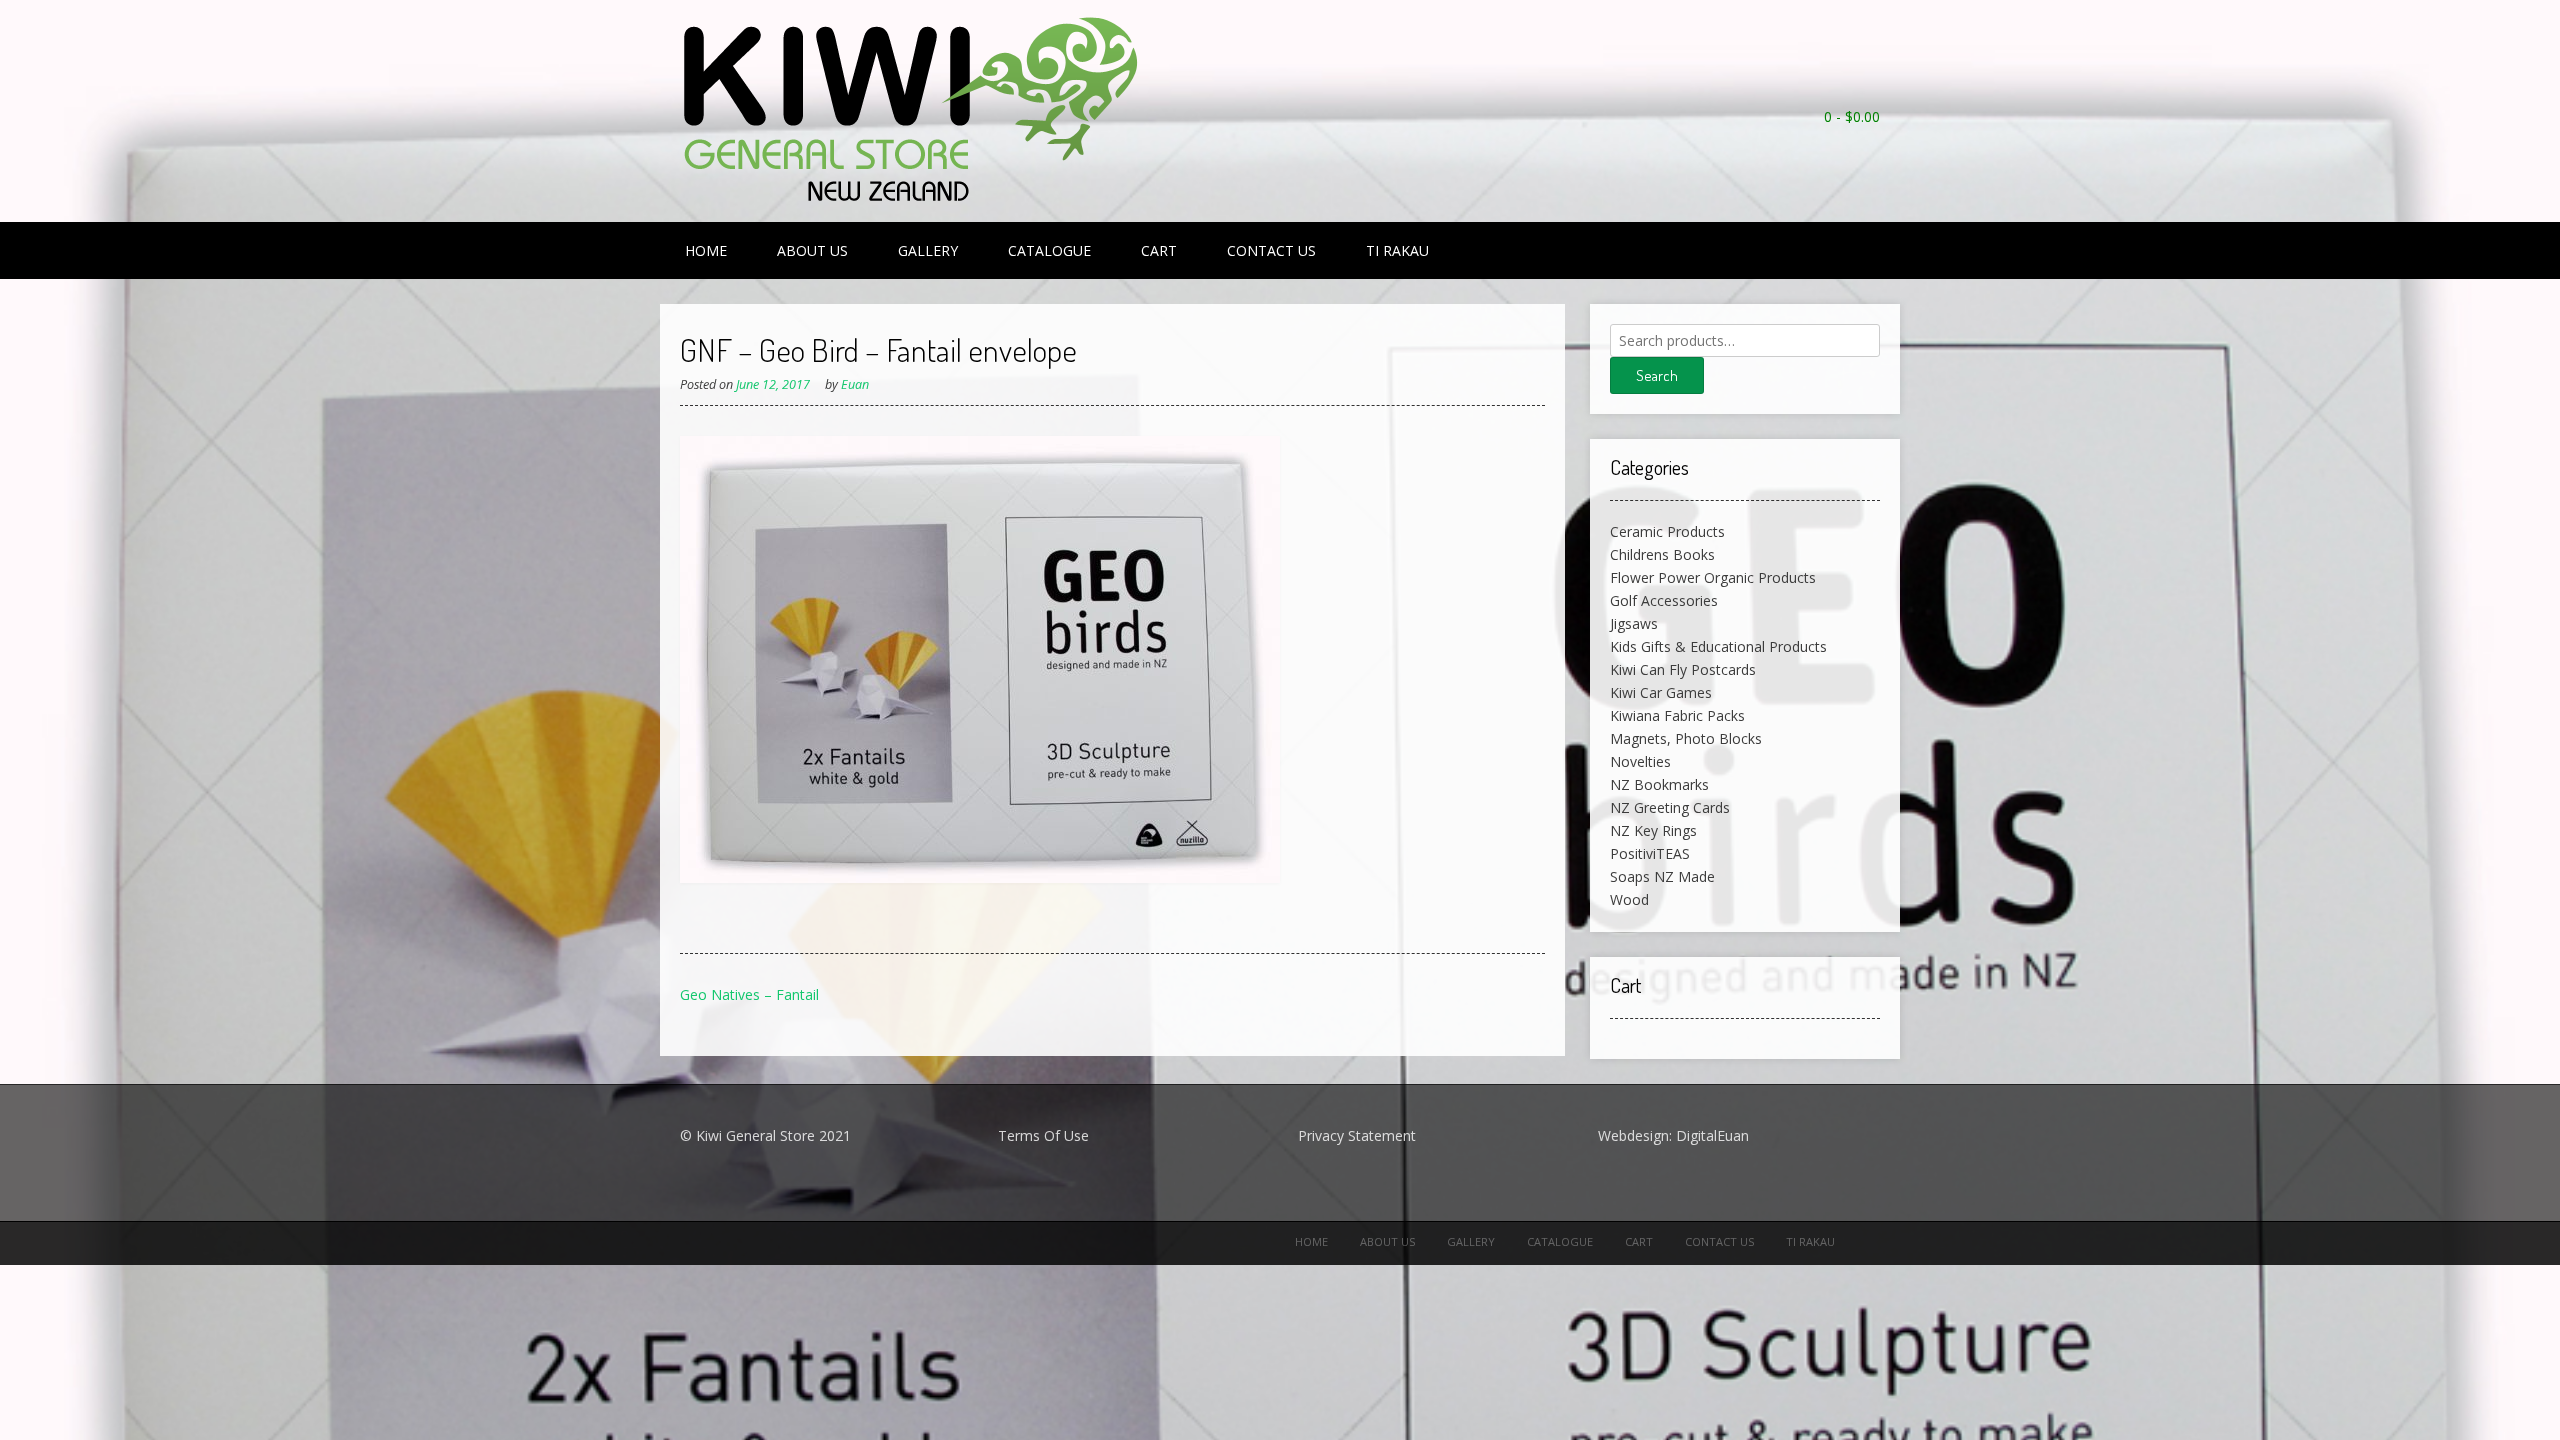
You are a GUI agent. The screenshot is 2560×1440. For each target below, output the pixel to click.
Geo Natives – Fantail (749, 994)
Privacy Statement (1357, 1135)
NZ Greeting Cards (1670, 807)
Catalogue (1049, 250)
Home (706, 250)
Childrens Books (1662, 554)
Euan (855, 384)
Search (1657, 375)
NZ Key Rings (1653, 830)
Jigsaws (1634, 623)
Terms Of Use (1043, 1135)
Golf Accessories (1664, 600)
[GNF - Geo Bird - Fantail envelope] (980, 877)
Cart (1159, 250)
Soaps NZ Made (1662, 876)
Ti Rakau (1397, 250)
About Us (812, 250)
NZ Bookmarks (1659, 784)
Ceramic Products (1667, 531)
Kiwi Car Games (1661, 692)
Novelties (1640, 761)
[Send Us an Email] (1870, 143)
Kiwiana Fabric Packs (1677, 715)
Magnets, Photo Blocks (1686, 738)
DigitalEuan (1712, 1135)
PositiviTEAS (1650, 853)
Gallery (928, 250)
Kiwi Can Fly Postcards (1683, 669)
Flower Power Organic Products (1713, 577)
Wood (1629, 899)
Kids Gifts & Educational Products (1718, 646)
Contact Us (1271, 250)
